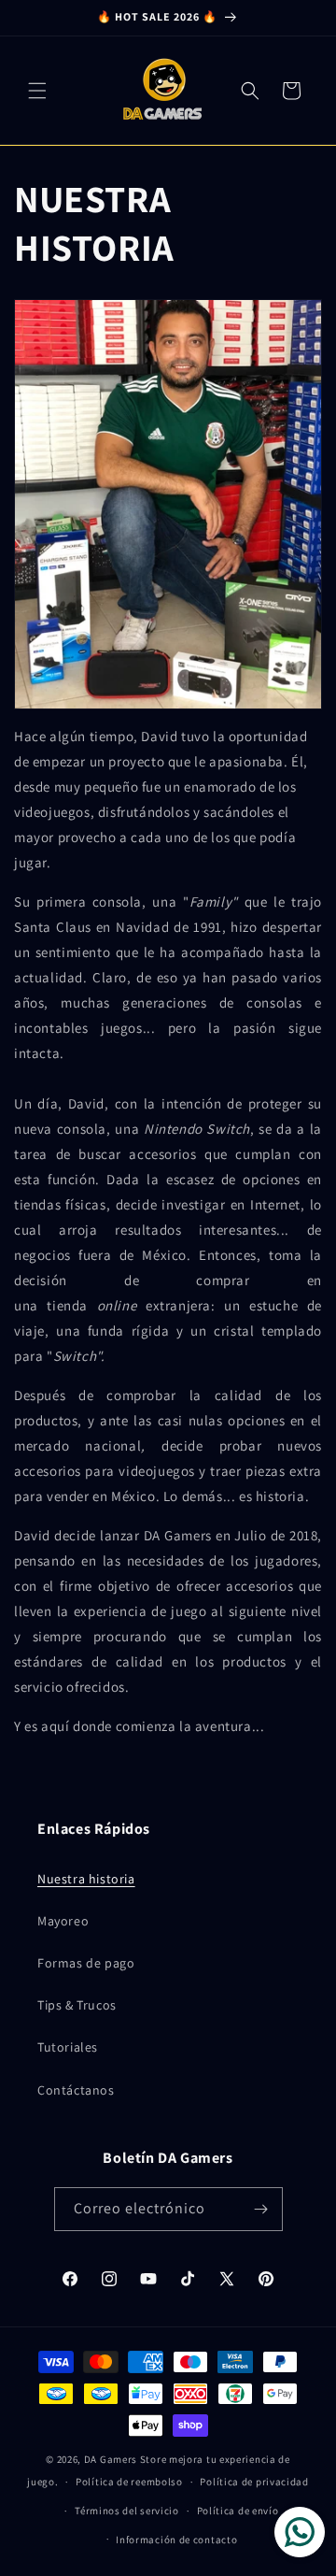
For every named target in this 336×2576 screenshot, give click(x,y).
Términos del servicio (127, 2511)
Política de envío (238, 2511)
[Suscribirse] (261, 2209)
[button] (37, 91)
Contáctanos (76, 2090)
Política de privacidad (254, 2482)
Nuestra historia (86, 1879)
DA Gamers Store (126, 2459)
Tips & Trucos (77, 2005)
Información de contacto (176, 2540)
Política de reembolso (129, 2482)
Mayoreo (63, 1921)
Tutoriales (68, 2047)
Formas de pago (86, 1963)
